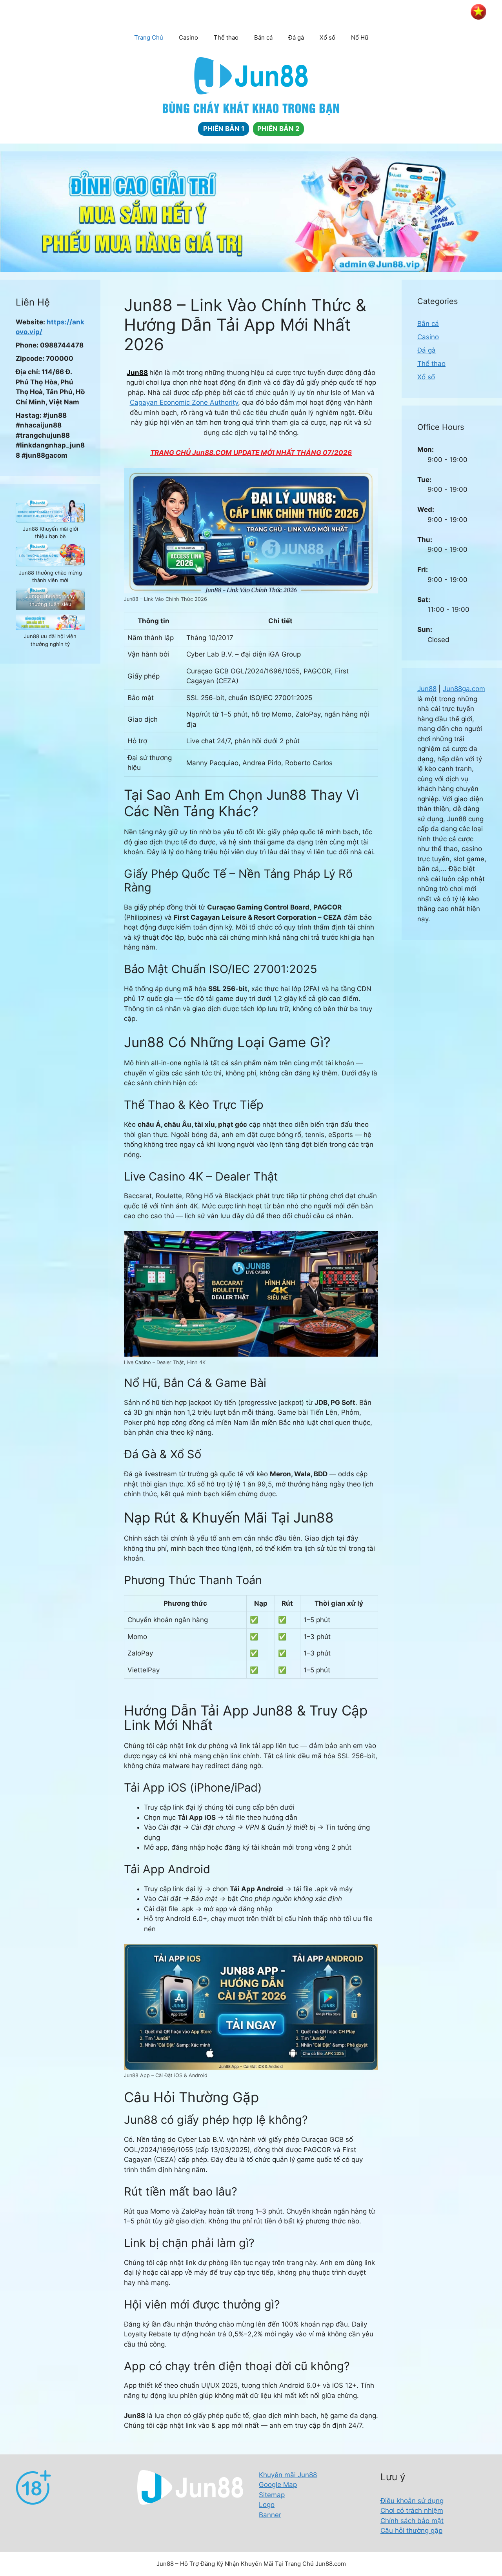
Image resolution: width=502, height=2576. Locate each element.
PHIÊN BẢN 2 (278, 129)
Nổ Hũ (360, 37)
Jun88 (137, 373)
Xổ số (327, 37)
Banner (270, 2515)
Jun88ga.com (464, 689)
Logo (267, 2505)
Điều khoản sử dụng (412, 2501)
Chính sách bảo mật (412, 2521)
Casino (188, 37)
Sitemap (272, 2495)
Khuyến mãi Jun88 (288, 2475)
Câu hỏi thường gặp (411, 2531)
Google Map (278, 2485)
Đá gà (296, 37)
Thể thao (226, 37)
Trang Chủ (149, 37)
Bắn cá (263, 37)
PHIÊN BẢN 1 (224, 129)
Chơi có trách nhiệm (412, 2511)
